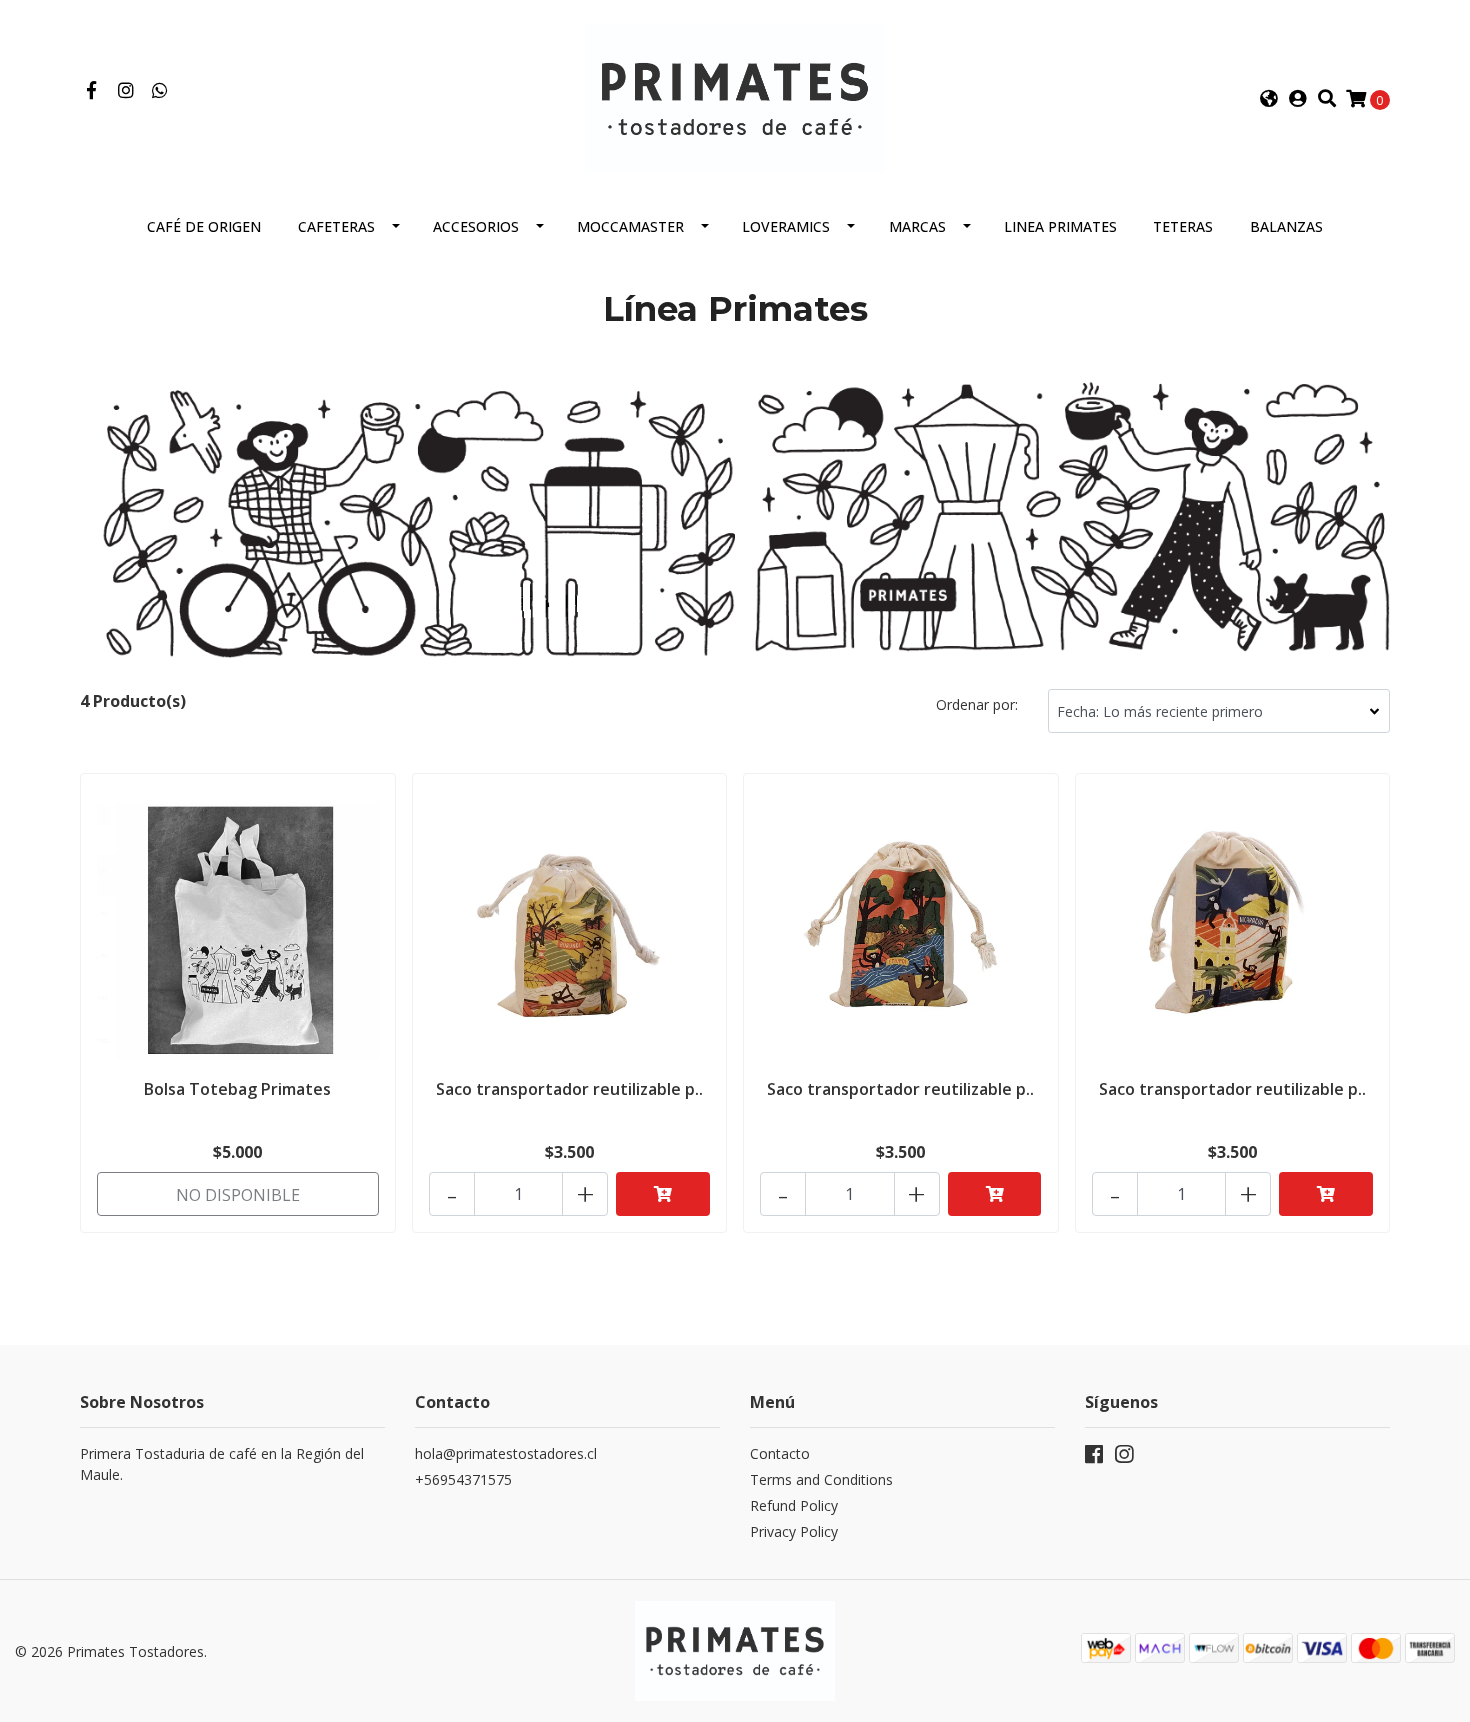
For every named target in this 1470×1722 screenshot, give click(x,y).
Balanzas (1286, 226)
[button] (1269, 99)
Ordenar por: (977, 704)
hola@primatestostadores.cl (506, 1453)
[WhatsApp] (160, 91)
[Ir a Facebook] (91, 91)
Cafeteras (336, 226)
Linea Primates (1060, 226)
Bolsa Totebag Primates (237, 1089)
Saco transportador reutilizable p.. (569, 1089)
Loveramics (786, 226)
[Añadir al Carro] (663, 1194)
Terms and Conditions (821, 1479)
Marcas (917, 226)
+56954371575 (463, 1479)
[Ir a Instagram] (126, 91)
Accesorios (476, 226)
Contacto (780, 1453)
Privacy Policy (794, 1531)
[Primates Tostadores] (735, 97)
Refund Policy (794, 1505)
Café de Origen (204, 226)
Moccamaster (630, 226)
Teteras (1183, 226)
